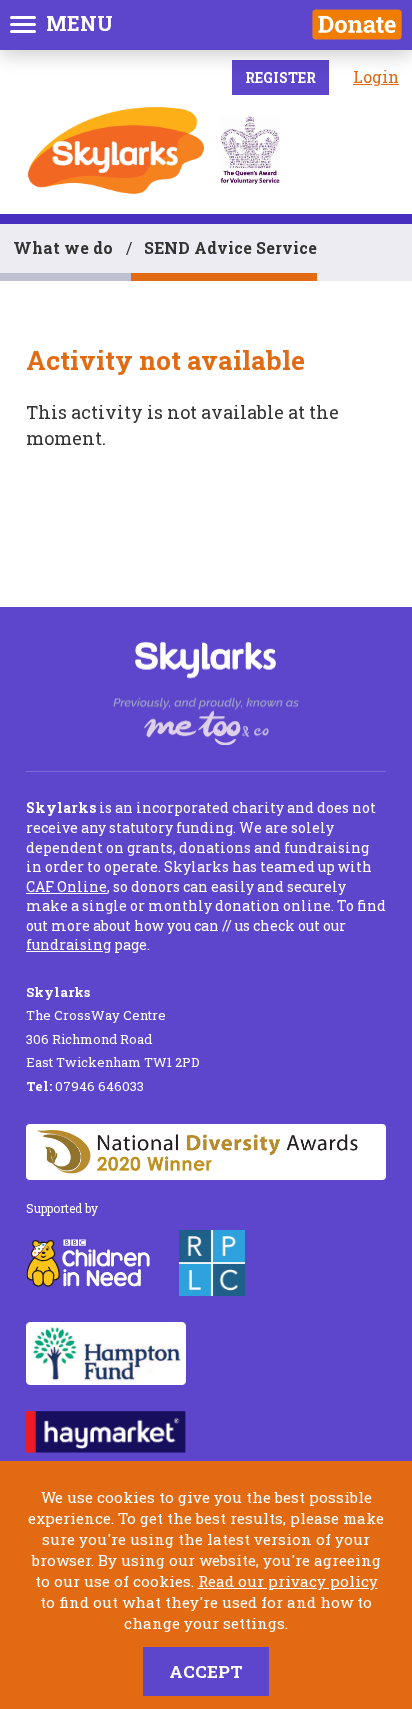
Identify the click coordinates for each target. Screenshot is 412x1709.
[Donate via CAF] (357, 24)
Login (376, 76)
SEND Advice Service (230, 247)
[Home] (116, 150)
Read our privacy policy (288, 1581)
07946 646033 (85, 1086)
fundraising (68, 944)
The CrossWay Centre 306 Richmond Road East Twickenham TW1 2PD (113, 1027)
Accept (206, 1671)
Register (280, 77)
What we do (63, 247)
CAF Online (66, 886)
